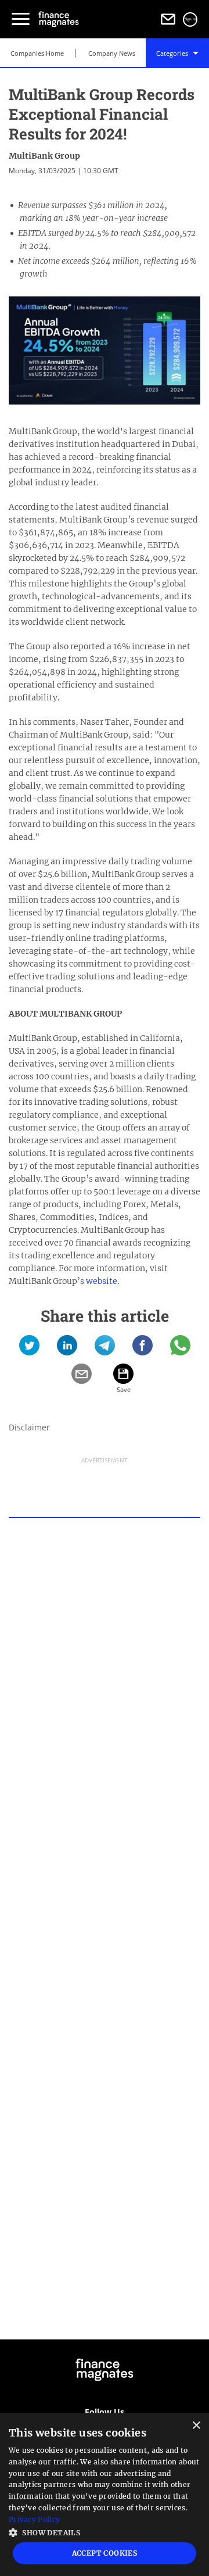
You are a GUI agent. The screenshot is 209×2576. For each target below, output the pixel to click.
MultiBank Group (44, 156)
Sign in (190, 19)
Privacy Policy (34, 2519)
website (102, 1281)
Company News (112, 53)
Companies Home (37, 53)
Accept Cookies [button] (105, 2553)
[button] (105, 2532)
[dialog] (105, 2495)
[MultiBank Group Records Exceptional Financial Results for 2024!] (29, 1349)
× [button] (196, 2426)
